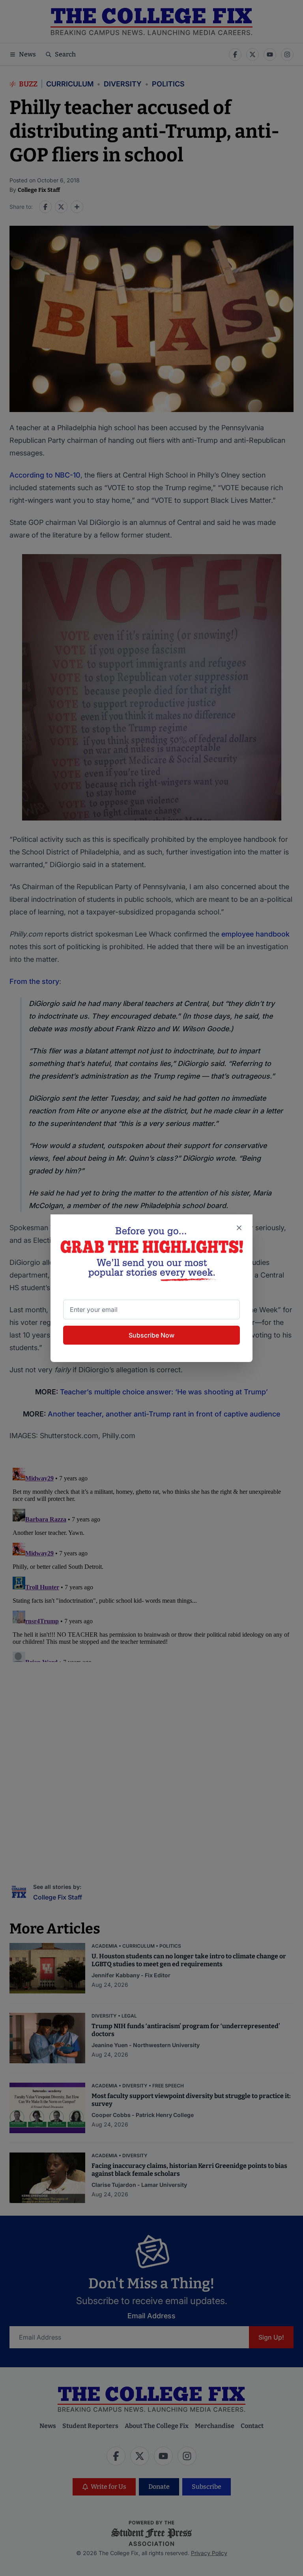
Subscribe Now (151, 1335)
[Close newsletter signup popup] (239, 1228)
